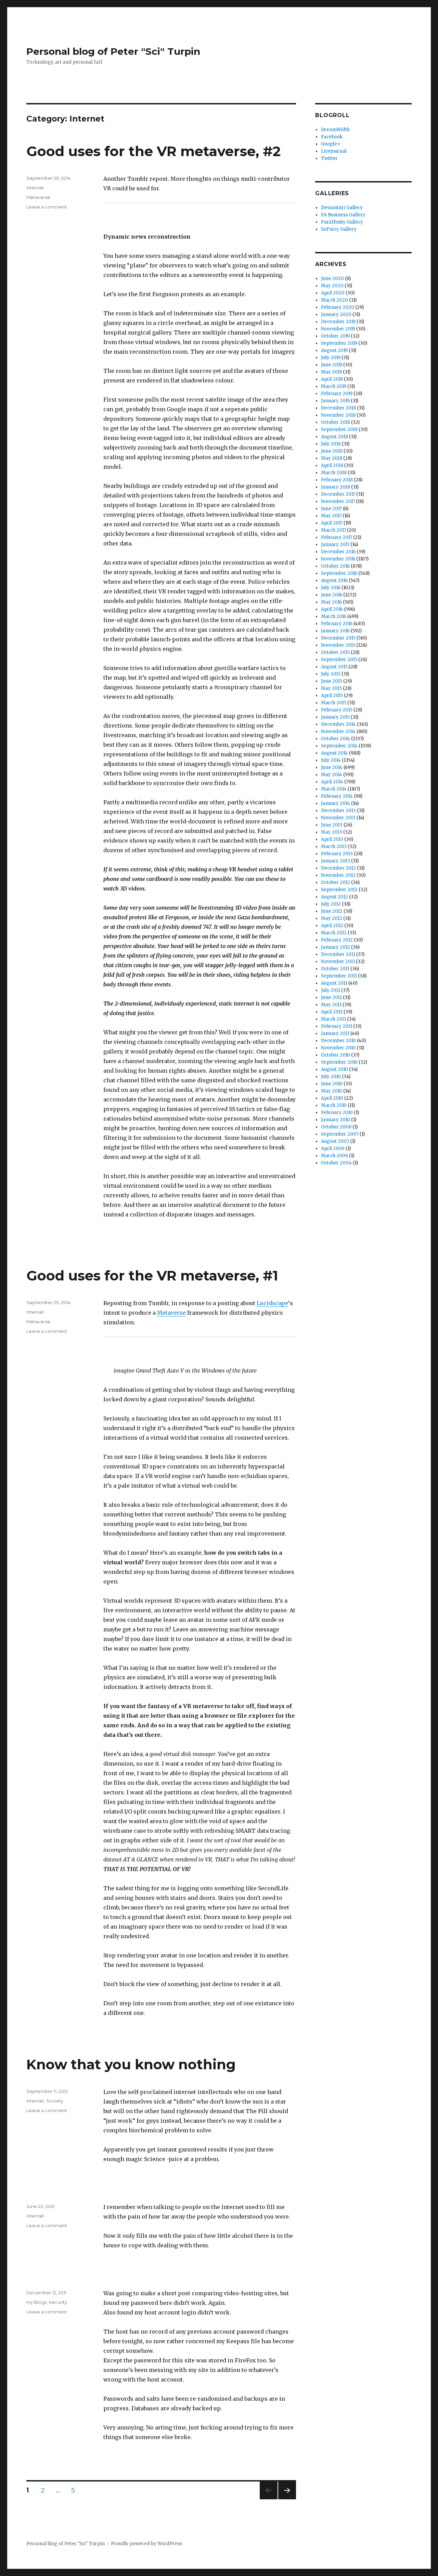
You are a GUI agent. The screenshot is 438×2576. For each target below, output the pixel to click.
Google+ (331, 144)
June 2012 (332, 911)
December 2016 (338, 552)
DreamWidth (335, 130)
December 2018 (338, 408)
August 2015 (334, 667)
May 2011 (331, 1005)
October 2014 (336, 739)
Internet (35, 188)
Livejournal (334, 151)
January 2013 (336, 861)
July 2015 (331, 674)
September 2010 (339, 1062)
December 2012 (338, 868)
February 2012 (337, 940)
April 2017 (332, 523)
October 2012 (336, 882)
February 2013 (337, 854)
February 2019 (337, 394)
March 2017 (333, 530)
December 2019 (338, 322)
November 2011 (338, 962)
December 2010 (338, 1041)
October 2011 (335, 969)
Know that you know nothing (131, 2064)
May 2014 (332, 775)
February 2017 (337, 537)
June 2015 (332, 681)
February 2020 (338, 307)
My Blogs (36, 2302)
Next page (287, 2499)
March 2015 (334, 703)
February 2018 (337, 480)
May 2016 (331, 602)
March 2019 (334, 386)
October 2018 (336, 422)
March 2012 (334, 933)
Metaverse (38, 197)
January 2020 (336, 314)
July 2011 (331, 990)
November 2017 (338, 501)
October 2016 (335, 566)
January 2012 (336, 947)
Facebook (332, 137)
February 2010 (337, 1113)
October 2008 (336, 1127)
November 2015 (338, 645)
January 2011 (335, 1033)
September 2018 (339, 430)
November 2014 (338, 731)
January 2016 (335, 631)
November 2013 (338, 818)
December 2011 (338, 954)
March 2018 (334, 473)
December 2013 (338, 811)
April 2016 (332, 609)
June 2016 (332, 595)
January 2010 (336, 1120)
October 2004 (336, 1163)
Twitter (329, 158)
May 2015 (331, 688)
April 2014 (332, 782)
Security (58, 2302)
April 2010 (332, 1098)
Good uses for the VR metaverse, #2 (153, 151)
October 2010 (336, 1055)
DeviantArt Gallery (342, 208)
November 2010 (338, 1048)
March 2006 (334, 1156)
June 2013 (332, 825)
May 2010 (332, 1091)
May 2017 (331, 516)
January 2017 (335, 545)
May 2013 (332, 832)
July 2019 (331, 358)
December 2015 (338, 638)
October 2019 (335, 336)
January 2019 (335, 401)
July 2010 (331, 1077)
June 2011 (331, 997)
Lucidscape (272, 1303)
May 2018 (332, 458)
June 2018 (332, 451)
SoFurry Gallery (339, 229)
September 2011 (339, 976)
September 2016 (339, 573)
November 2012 (338, 875)
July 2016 (331, 588)
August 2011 (334, 983)
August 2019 (334, 350)
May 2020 (332, 286)
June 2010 (332, 1084)
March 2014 (334, 789)
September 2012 (339, 890)
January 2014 (336, 803)
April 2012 (332, 926)
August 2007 (335, 1141)
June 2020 (332, 279)
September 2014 (339, 746)
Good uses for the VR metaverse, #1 (152, 1276)
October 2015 (335, 652)
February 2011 (337, 1026)
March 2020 (334, 300)
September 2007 (340, 1134)
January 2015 (335, 717)
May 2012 (332, 918)
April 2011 (332, 1012)
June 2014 (332, 767)
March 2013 (334, 847)
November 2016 (338, 559)
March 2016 (334, 616)
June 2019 (332, 365)
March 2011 (333, 1019)
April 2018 (332, 465)
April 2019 (332, 379)
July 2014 (331, 760)
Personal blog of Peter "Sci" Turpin (113, 51)
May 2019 (331, 372)
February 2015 (337, 710)
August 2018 (334, 437)
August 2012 (334, 897)
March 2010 (334, 1105)
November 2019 (338, 329)
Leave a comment (47, 207)
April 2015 (332, 696)
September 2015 (339, 660)
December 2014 (338, 724)
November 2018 (338, 415)
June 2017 (331, 509)
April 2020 (333, 293)
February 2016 (337, 624)
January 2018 (336, 487)
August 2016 (334, 580)
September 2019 (339, 343)
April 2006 (333, 1148)
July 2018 (331, 444)
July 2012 (331, 904)
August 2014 (334, 753)
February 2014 (337, 796)
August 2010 (334, 1069)
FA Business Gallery (343, 215)
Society (55, 2101)
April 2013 (332, 839)
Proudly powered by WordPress (146, 2544)
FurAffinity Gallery (342, 222)
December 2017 (338, 494)
